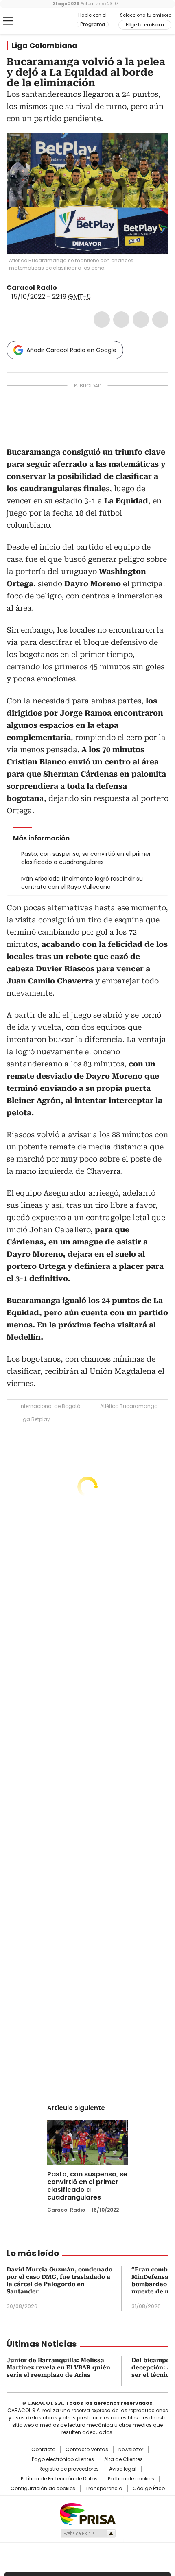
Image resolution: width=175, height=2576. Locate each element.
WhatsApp (160, 320)
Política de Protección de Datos (59, 2479)
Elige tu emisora (145, 25)
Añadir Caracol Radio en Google (71, 350)
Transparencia (104, 2489)
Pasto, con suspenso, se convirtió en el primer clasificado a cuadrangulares (87, 2186)
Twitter (121, 320)
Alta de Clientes (124, 2459)
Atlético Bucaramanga (129, 1406)
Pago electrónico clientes (63, 2459)
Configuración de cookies (43, 2489)
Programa (93, 24)
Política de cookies (131, 2479)
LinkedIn (141, 320)
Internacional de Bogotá (50, 1406)
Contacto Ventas (87, 2450)
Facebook (102, 320)
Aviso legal (123, 2469)
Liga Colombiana (44, 46)
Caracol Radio (40, 21)
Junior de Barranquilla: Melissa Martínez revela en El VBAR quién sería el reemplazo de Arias (58, 2367)
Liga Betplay (35, 1419)
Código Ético (149, 2489)
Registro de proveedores (69, 2469)
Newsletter (131, 2450)
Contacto (43, 2450)
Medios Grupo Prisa (88, 2533)
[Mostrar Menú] (8, 21)
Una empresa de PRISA (87, 2514)
